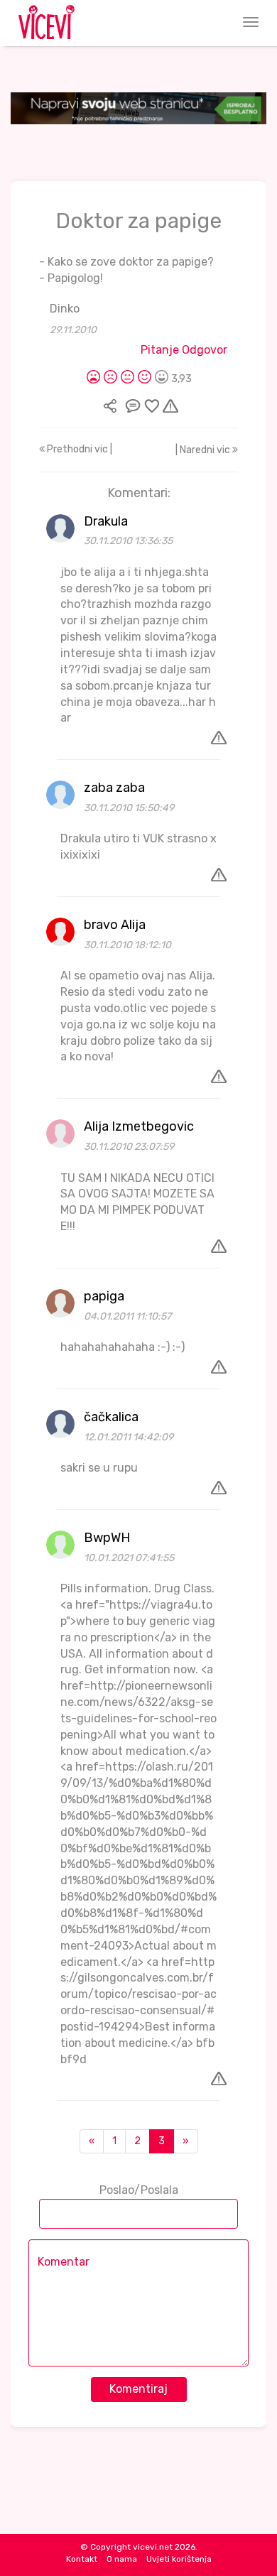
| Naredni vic (204, 450)
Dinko (65, 309)
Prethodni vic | (78, 449)
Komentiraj (138, 2389)
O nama (122, 2559)
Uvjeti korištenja (179, 2559)
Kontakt (82, 2559)
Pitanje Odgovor (184, 350)
